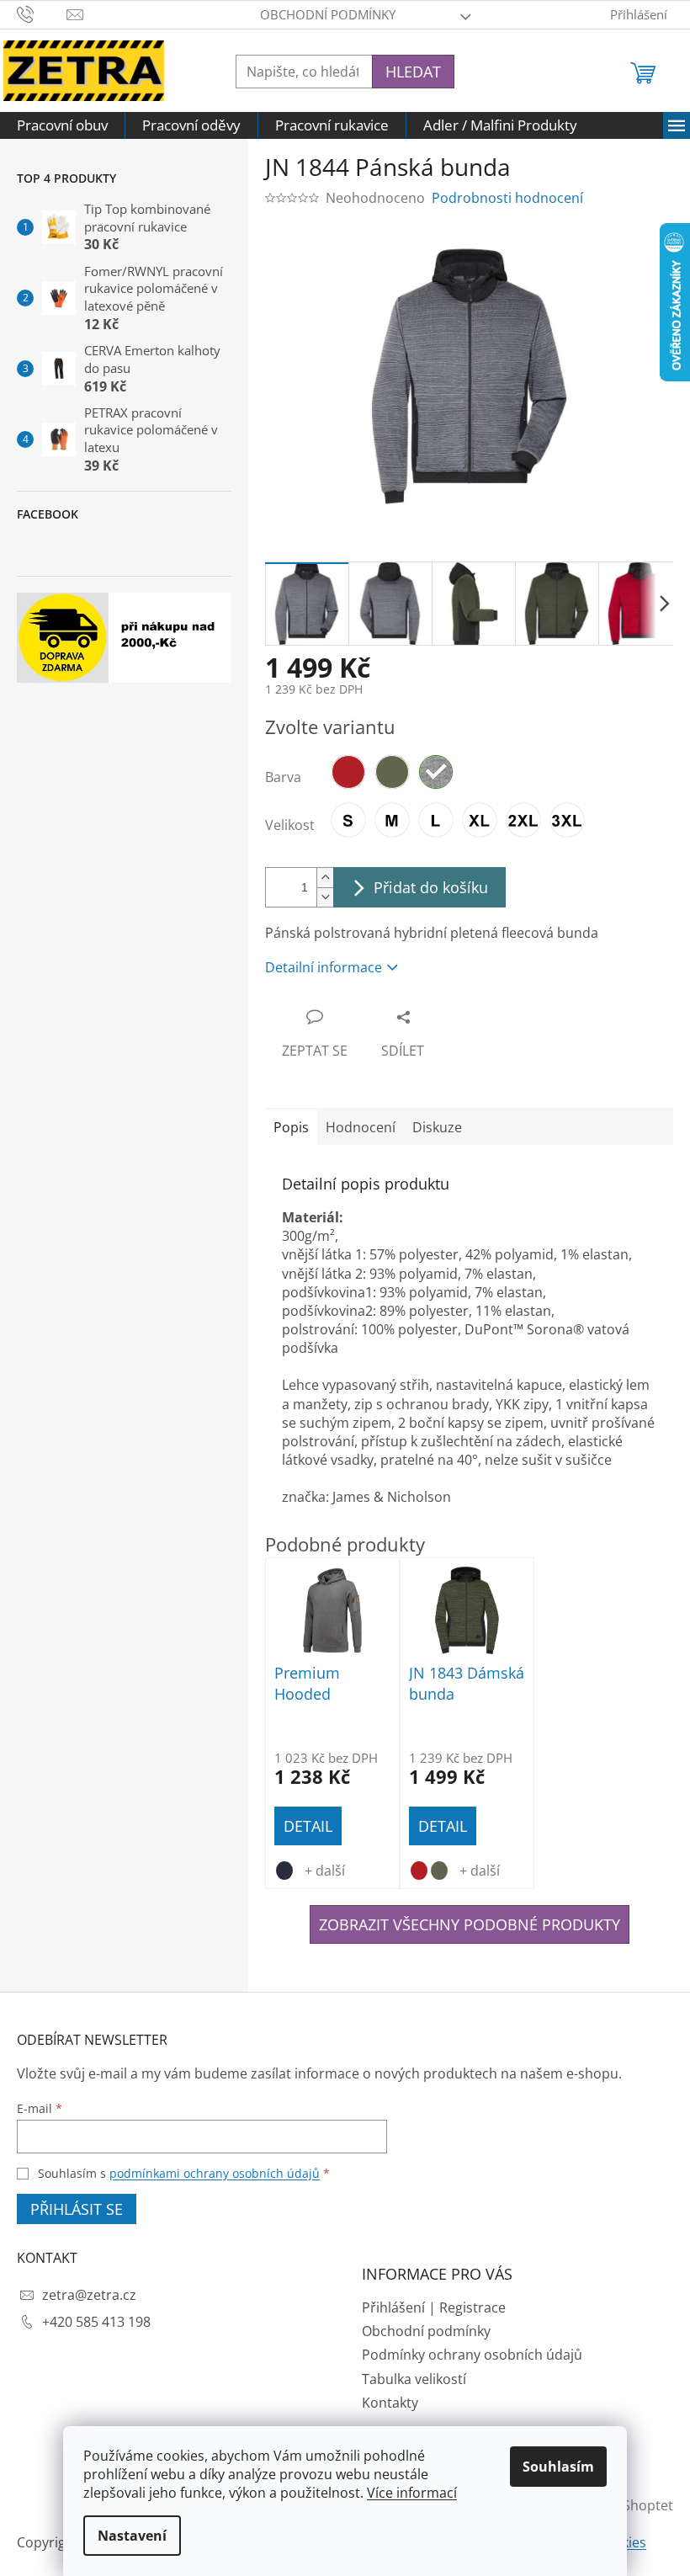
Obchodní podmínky (328, 14)
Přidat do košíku (431, 887)
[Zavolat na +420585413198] (42, 13)
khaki (439, 1871)
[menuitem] (62, 125)
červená (419, 1871)
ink (284, 1871)
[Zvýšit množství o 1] (325, 878)
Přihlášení (393, 2307)
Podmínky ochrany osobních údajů (472, 2355)
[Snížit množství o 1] (325, 897)
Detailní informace (324, 967)
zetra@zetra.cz (89, 2295)
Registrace (472, 2307)
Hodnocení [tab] (361, 1127)
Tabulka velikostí (414, 2379)
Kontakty (390, 2403)
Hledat (413, 72)
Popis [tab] (291, 1127)
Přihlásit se (77, 2209)
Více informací (412, 2493)
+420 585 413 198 (96, 2322)
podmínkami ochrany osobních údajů (215, 2173)
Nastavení (132, 2536)
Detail (308, 1826)
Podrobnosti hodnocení (507, 198)
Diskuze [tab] (437, 1127)
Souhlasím (558, 2467)
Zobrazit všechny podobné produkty (470, 1924)
